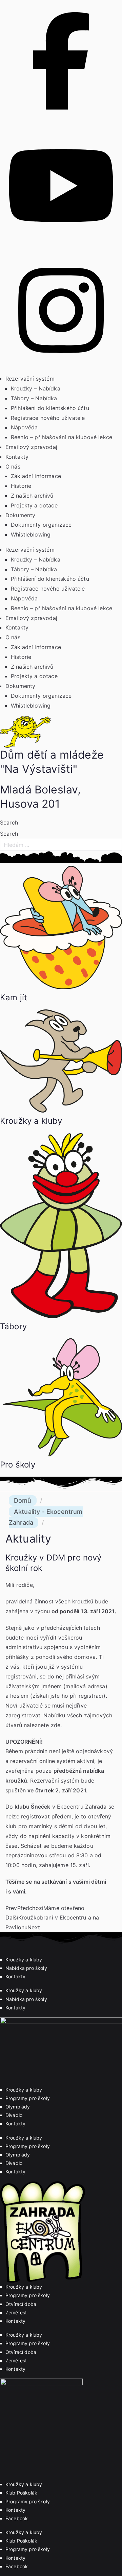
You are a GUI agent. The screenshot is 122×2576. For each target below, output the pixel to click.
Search (9, 822)
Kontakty (17, 457)
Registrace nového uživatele (48, 418)
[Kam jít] (61, 987)
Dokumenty (20, 515)
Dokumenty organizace (41, 525)
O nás (13, 467)
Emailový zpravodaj (31, 447)
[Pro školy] (61, 1454)
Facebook (17, 2518)
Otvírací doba (21, 2304)
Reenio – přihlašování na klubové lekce (62, 437)
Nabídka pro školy (26, 1968)
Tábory (13, 1326)
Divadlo (14, 2115)
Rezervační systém (30, 379)
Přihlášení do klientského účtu (50, 408)
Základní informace (36, 476)
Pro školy (18, 1465)
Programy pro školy (28, 2098)
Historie (21, 486)
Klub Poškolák (21, 2493)
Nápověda (24, 427)
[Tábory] (61, 1316)
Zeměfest (16, 2312)
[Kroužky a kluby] (61, 1111)
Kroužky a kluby (31, 1121)
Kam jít (14, 997)
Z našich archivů (32, 496)
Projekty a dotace (34, 505)
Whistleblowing (31, 534)
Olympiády (18, 2107)
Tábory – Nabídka (34, 398)
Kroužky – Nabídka (36, 388)
